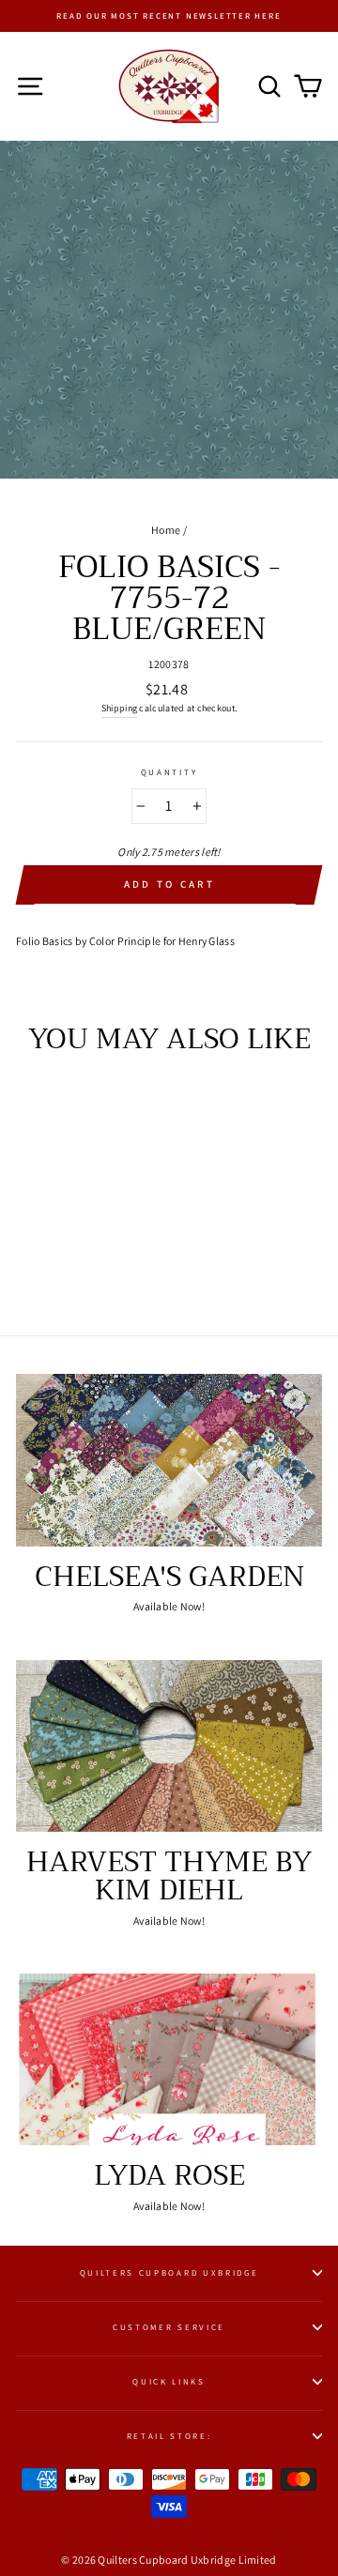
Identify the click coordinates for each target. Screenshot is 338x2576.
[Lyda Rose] (169, 2059)
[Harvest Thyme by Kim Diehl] (169, 1746)
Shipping (119, 708)
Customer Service (169, 2327)
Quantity (169, 772)
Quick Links (169, 2382)
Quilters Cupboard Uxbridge (169, 2273)
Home (166, 530)
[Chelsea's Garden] (169, 1460)
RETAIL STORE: (169, 2436)
